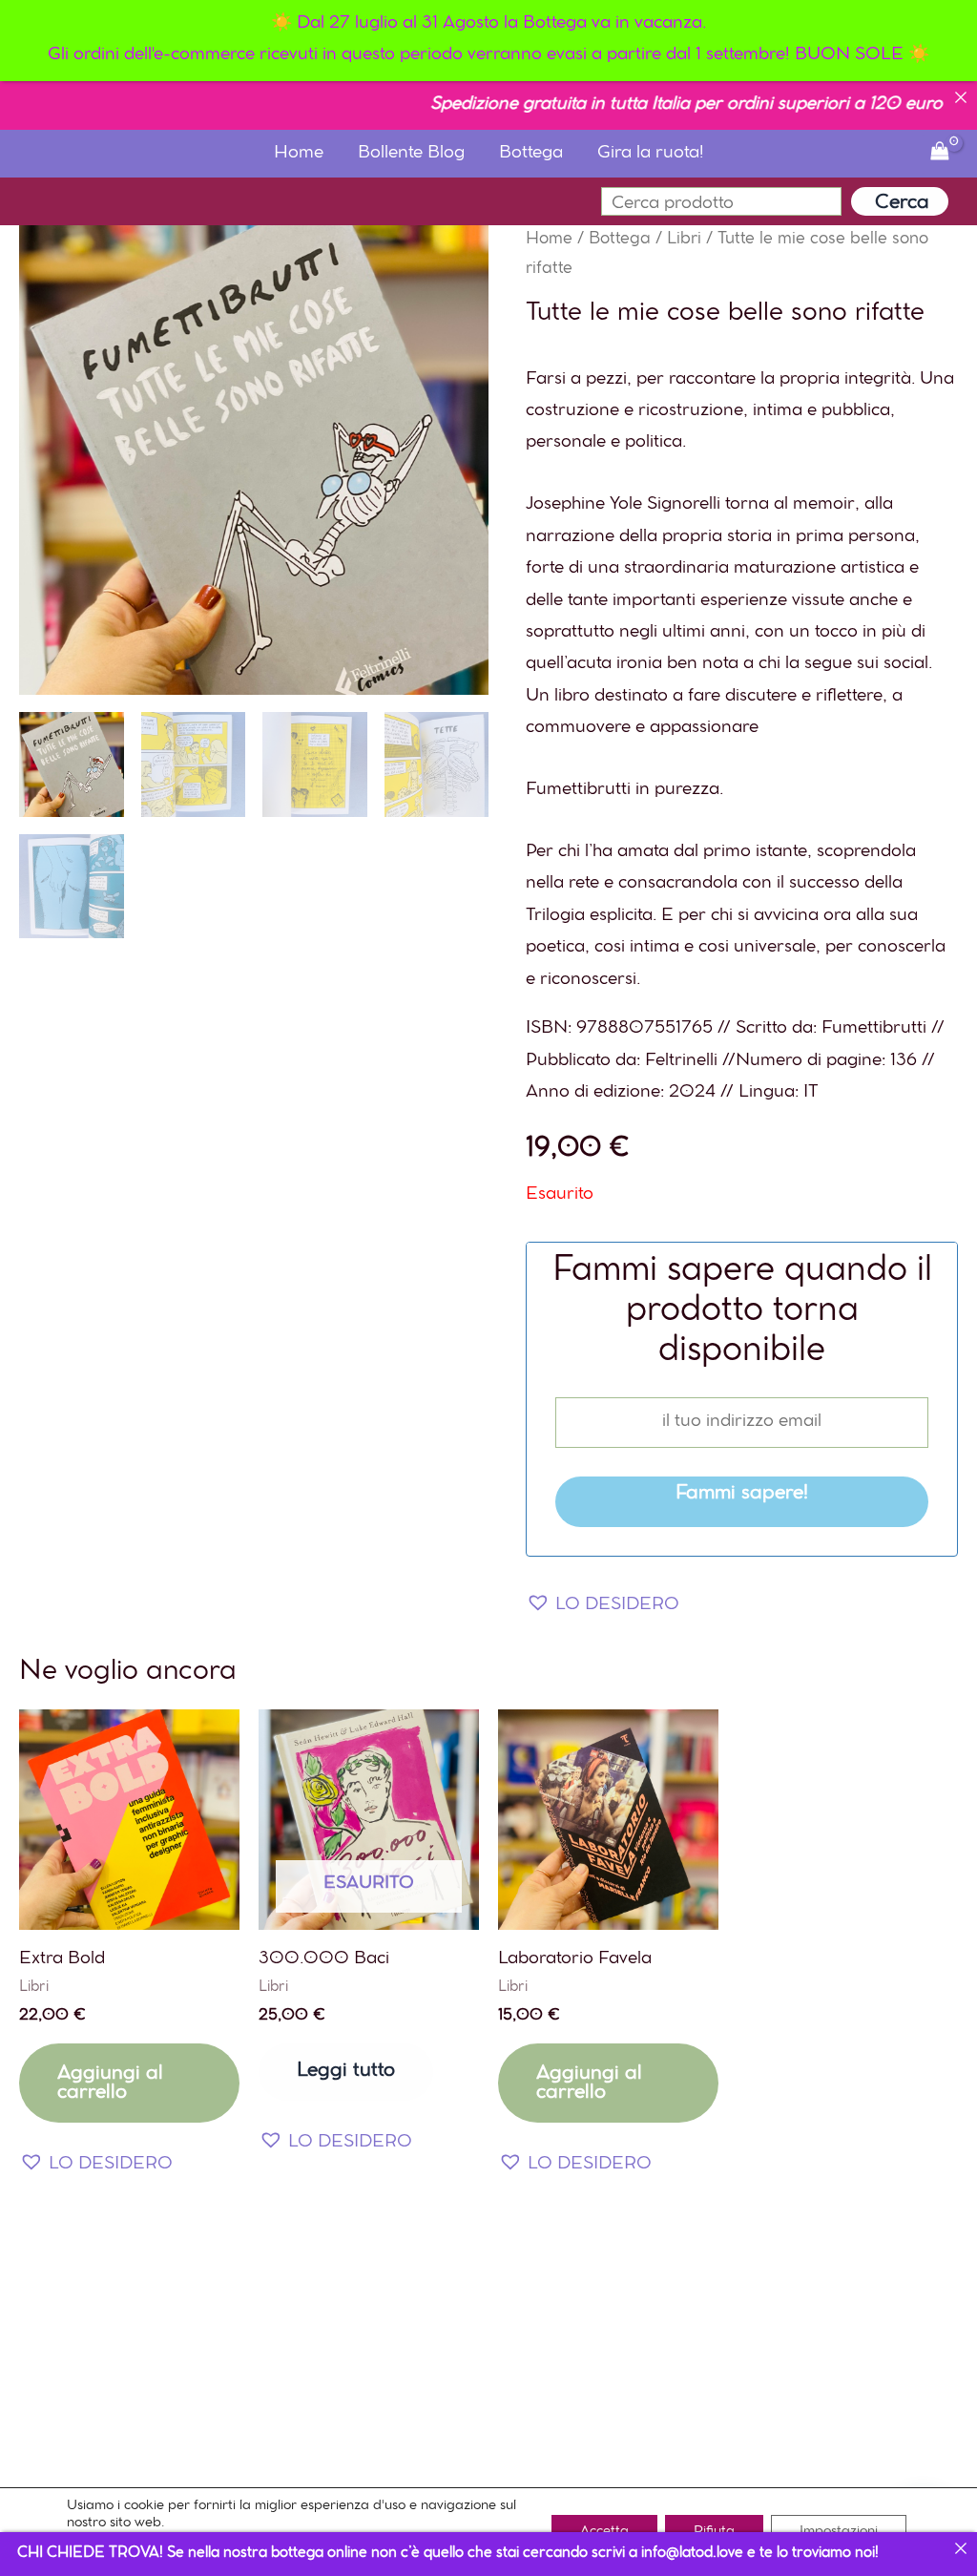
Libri (684, 240)
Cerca (902, 203)
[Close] (961, 97)
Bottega (531, 154)
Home (299, 154)
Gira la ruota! (651, 154)
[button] (603, 1606)
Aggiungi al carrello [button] (110, 2084)
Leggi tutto (346, 2072)
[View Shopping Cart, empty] (940, 154)
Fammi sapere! (742, 1494)
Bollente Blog (411, 154)
